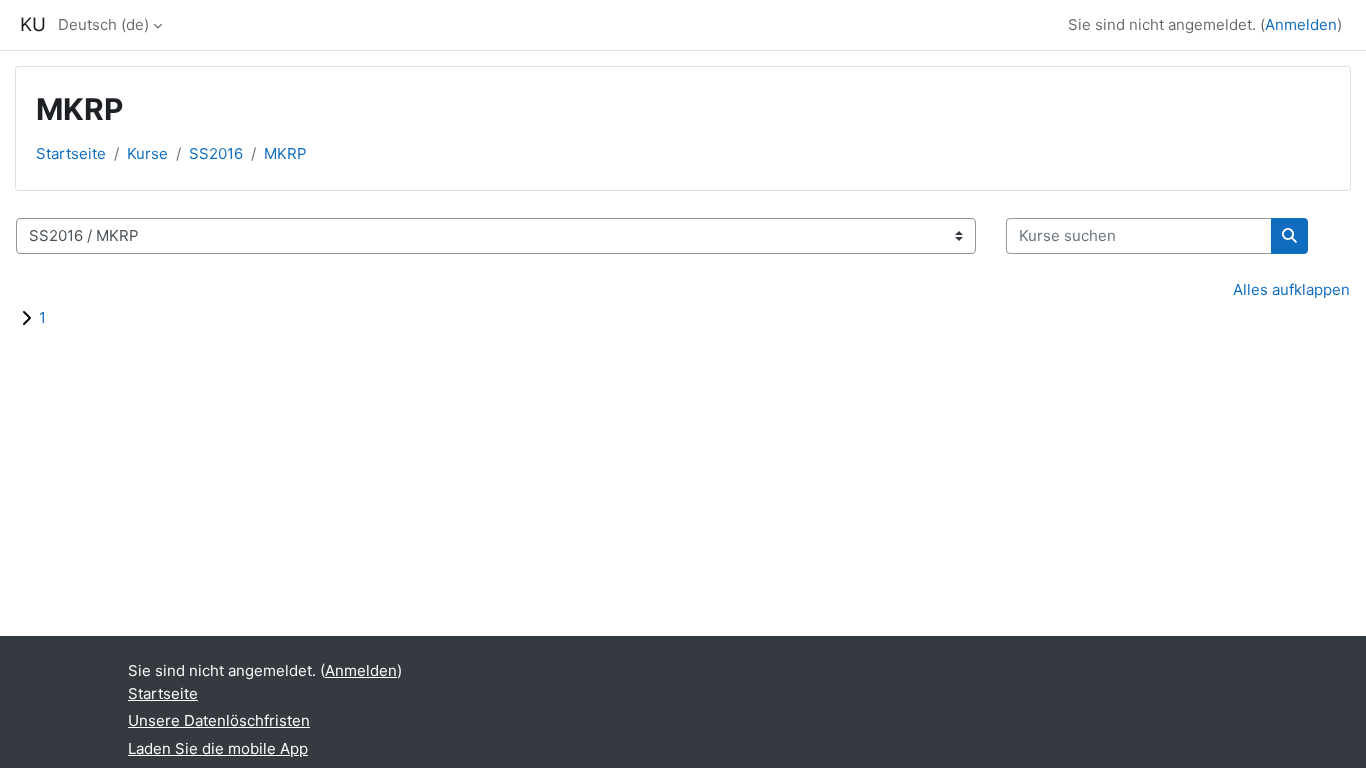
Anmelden (1301, 24)
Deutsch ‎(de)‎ (103, 24)
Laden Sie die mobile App (218, 748)
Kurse (147, 153)
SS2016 (216, 153)
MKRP (285, 153)
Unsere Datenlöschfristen (219, 720)
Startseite (71, 153)
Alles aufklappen (1291, 289)
